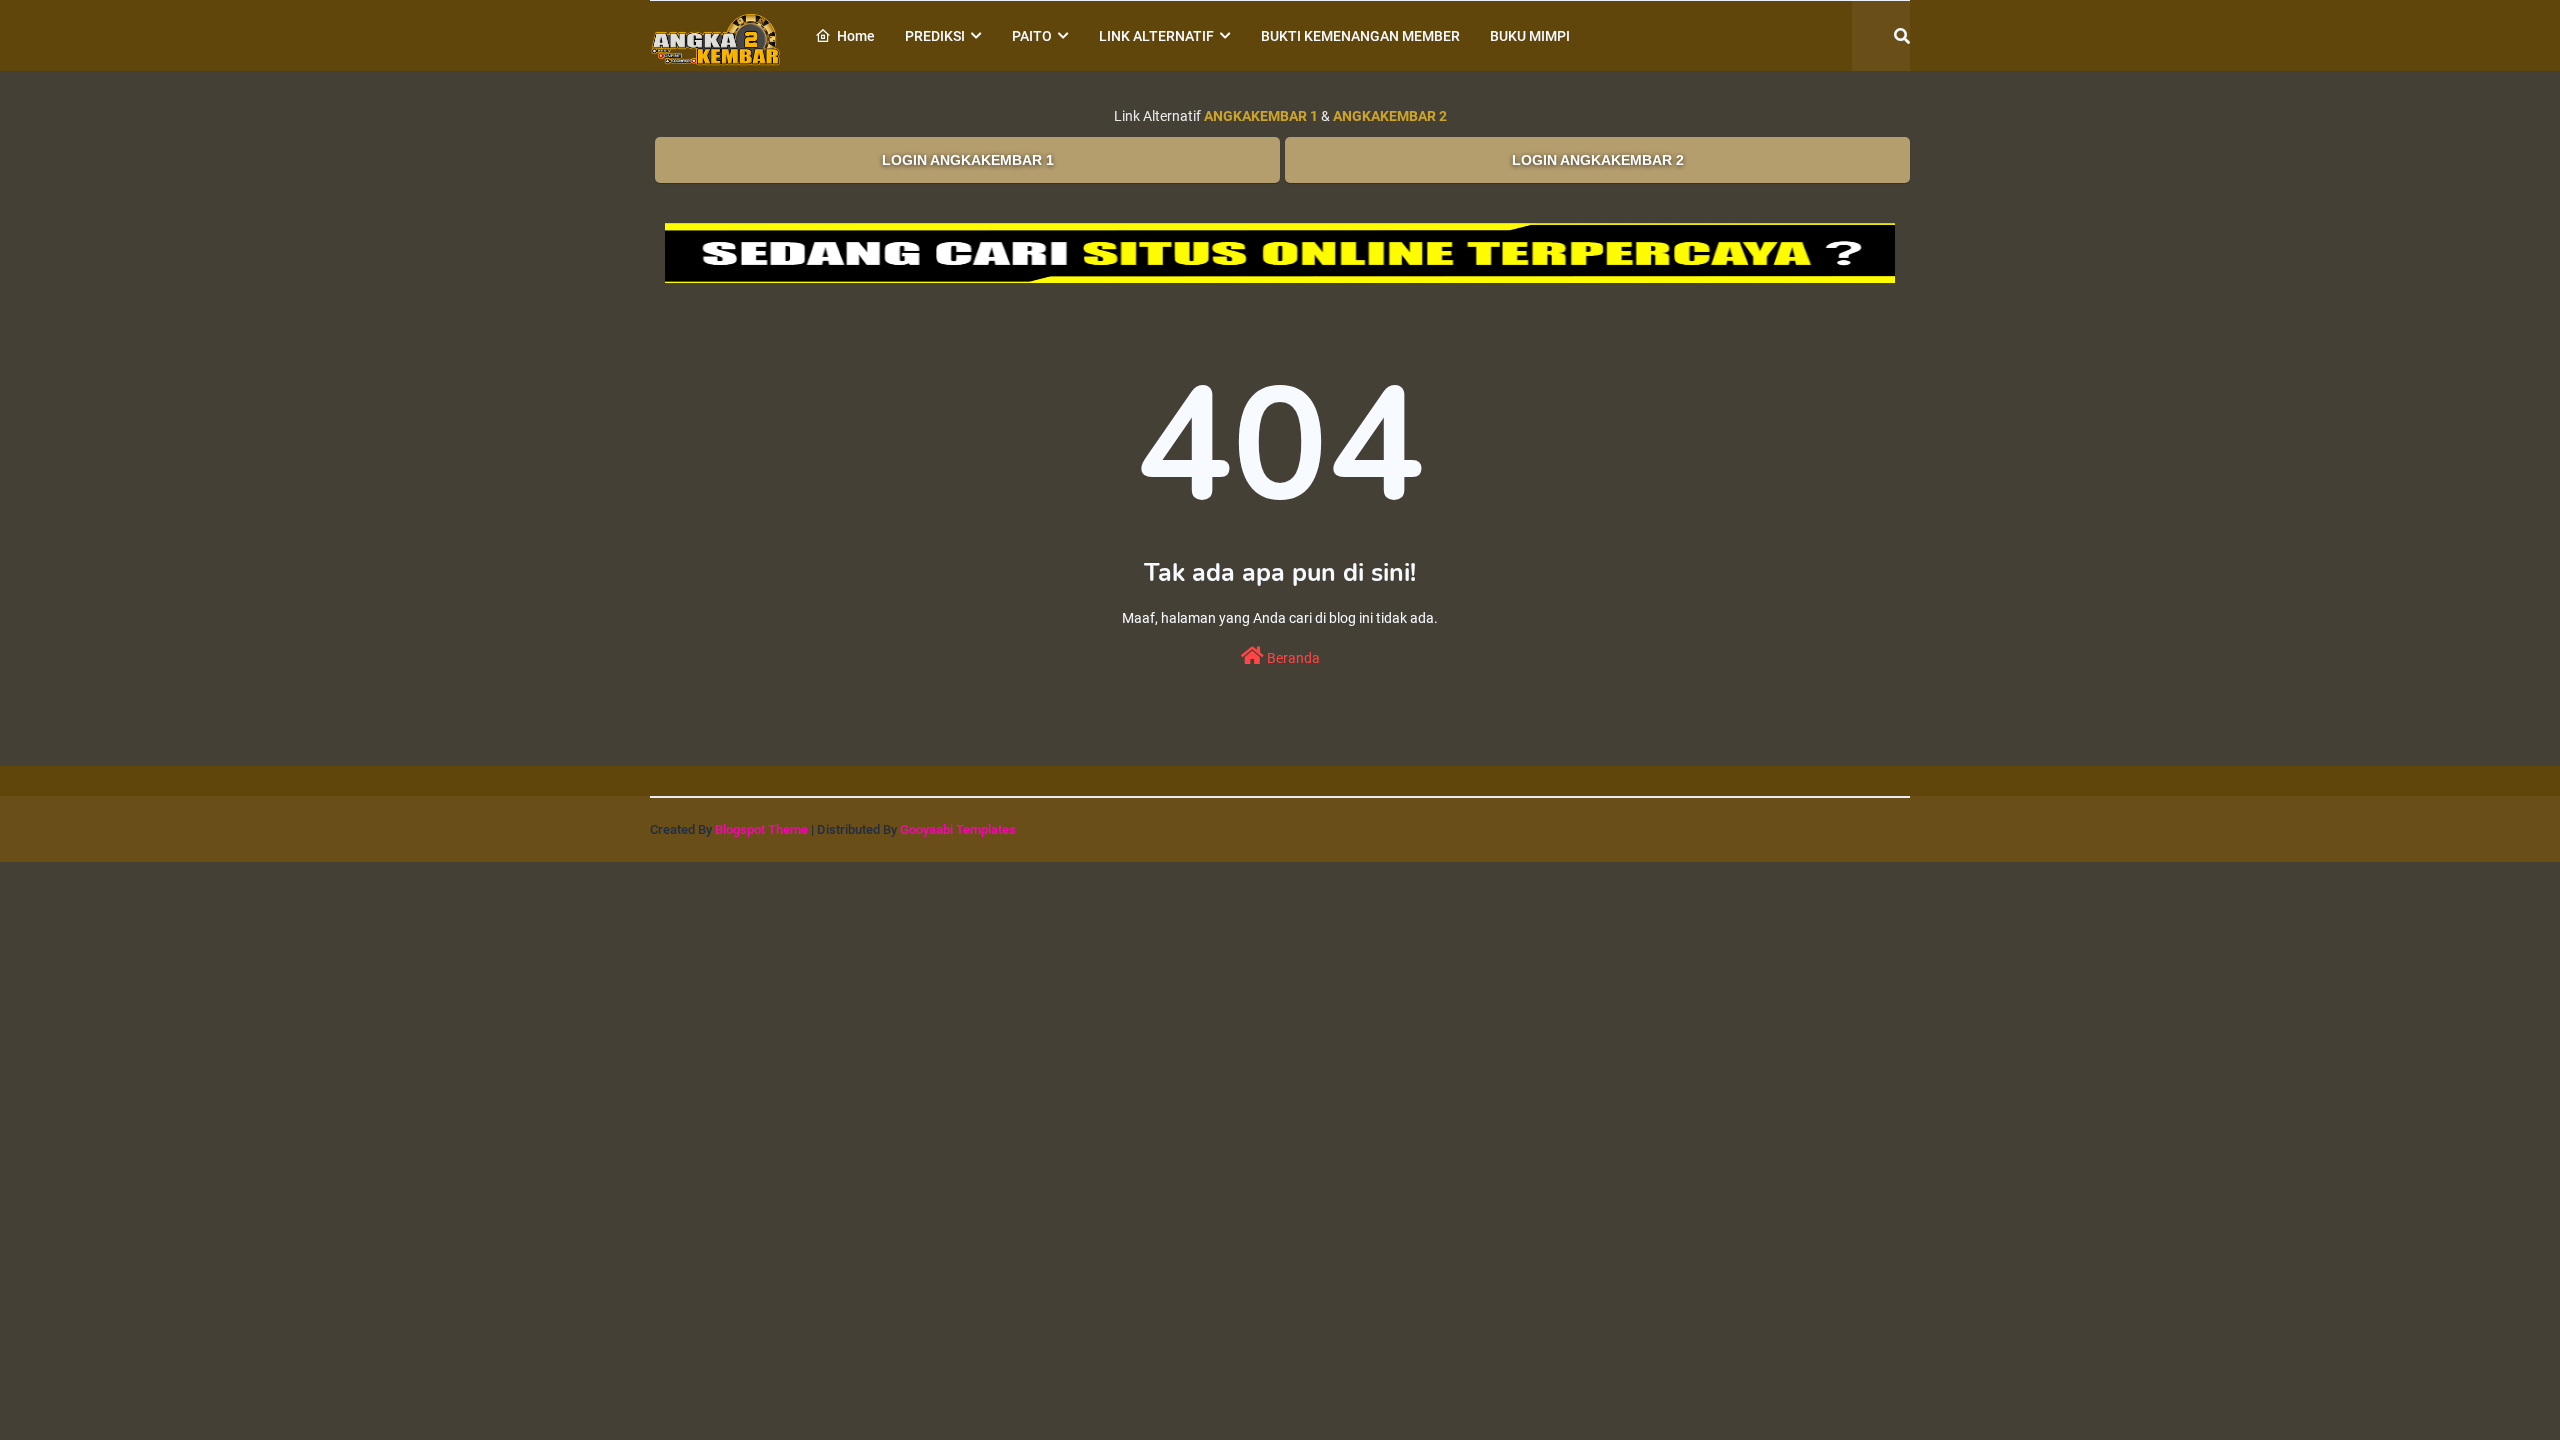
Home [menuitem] (856, 36)
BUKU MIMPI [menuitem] (1530, 36)
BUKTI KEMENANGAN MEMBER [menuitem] (1360, 36)
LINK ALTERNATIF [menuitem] (1156, 36)
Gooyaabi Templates (958, 829)
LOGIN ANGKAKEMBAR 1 (968, 160)
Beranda (1292, 658)
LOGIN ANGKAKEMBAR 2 (1598, 160)
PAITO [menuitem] (1032, 36)
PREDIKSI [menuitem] (935, 36)
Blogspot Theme (761, 829)
